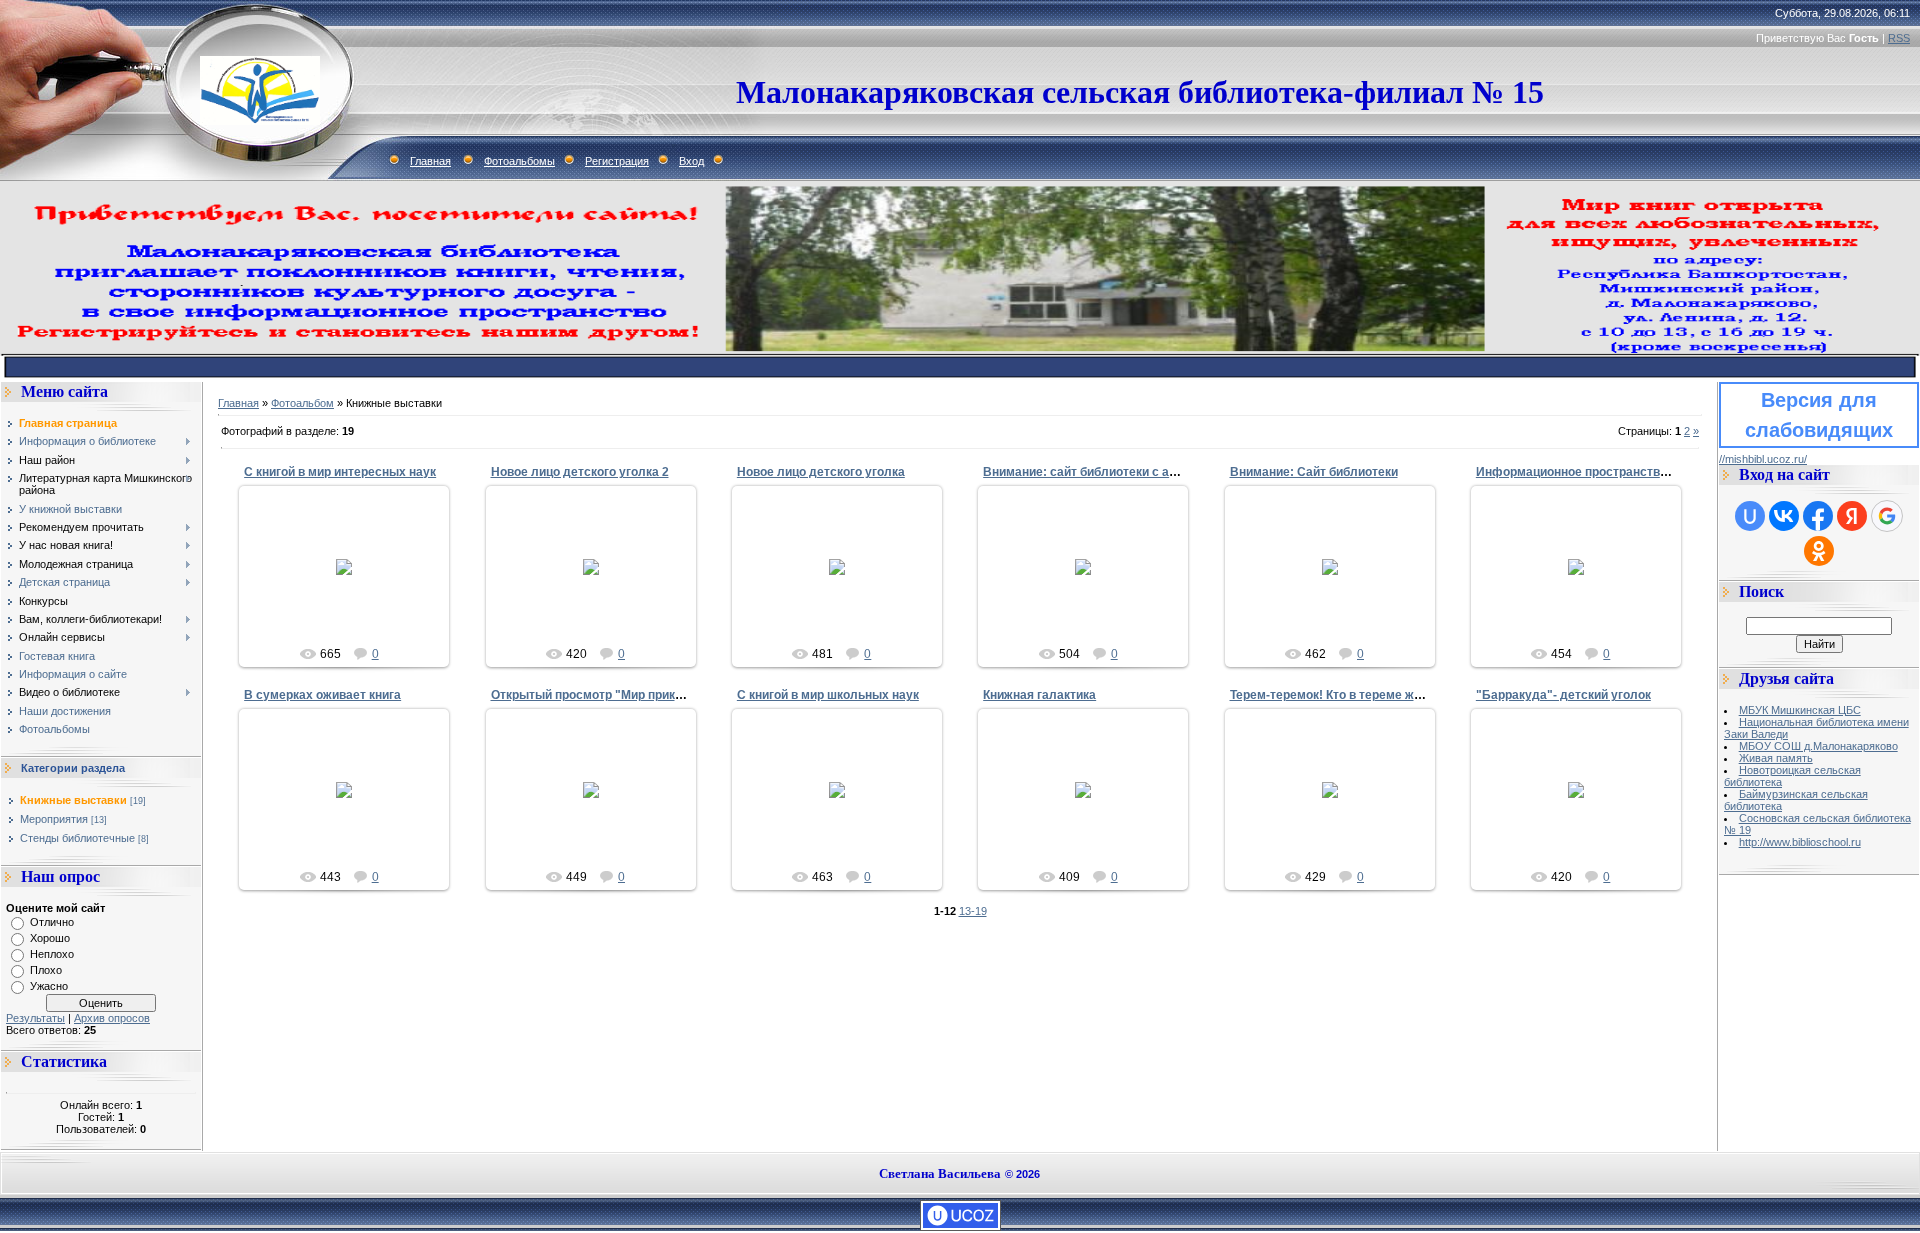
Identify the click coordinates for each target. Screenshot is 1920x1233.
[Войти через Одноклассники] (1819, 551)
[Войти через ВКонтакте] (1784, 516)
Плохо (46, 970)
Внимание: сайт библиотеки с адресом (1098, 472)
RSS (1899, 38)
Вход (691, 161)
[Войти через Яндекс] (1852, 516)
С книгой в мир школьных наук (828, 695)
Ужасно (49, 986)
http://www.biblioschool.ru (1800, 842)
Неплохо (52, 954)
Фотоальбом (302, 403)
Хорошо (50, 938)
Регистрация (617, 161)
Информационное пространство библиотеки (1607, 472)
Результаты (35, 1018)
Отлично (52, 922)
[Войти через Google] (1887, 516)
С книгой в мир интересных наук (340, 472)
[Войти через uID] (1750, 516)
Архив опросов (112, 1018)
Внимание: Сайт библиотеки (1314, 472)
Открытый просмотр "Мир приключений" (612, 695)
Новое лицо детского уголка (821, 472)
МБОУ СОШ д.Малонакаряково (1818, 746)
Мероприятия (54, 819)
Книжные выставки (73, 800)
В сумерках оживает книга (322, 695)
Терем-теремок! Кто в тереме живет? (1339, 695)
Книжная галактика (1039, 695)
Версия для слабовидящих (1819, 415)
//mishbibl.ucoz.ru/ (1763, 459)
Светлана (353, 597)
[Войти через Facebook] (1818, 516)
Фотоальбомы (519, 161)
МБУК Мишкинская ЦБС (1800, 710)
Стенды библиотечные (77, 838)
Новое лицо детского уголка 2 (580, 472)
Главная (430, 161)
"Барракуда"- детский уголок (1563, 695)
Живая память (1776, 758)
